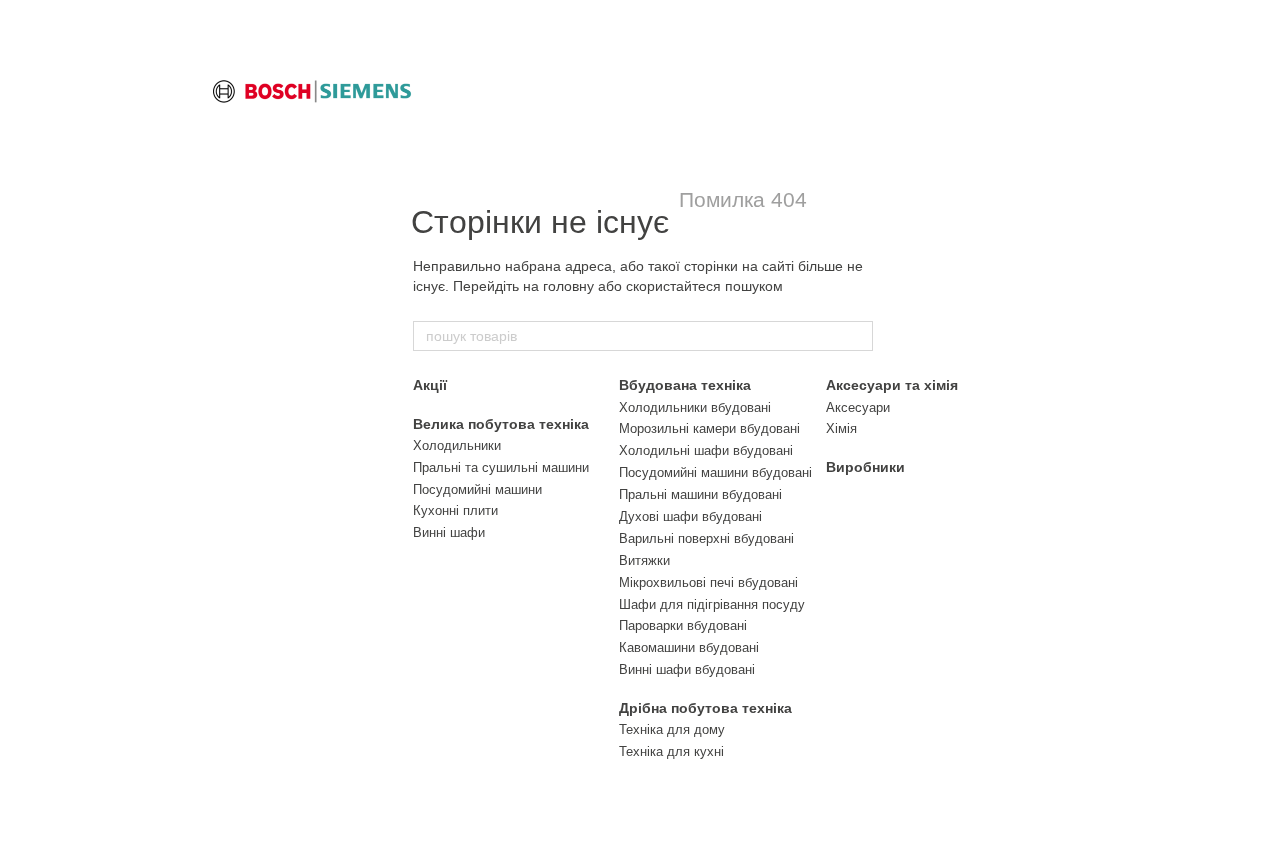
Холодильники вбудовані (695, 407)
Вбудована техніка (685, 385)
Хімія (841, 428)
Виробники (865, 467)
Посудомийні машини (477, 489)
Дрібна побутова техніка (705, 708)
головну (568, 286)
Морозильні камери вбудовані (709, 428)
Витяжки (644, 560)
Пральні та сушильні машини (501, 467)
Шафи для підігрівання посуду (712, 604)
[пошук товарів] (857, 336)
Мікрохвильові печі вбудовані (708, 582)
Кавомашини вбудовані (689, 647)
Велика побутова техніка (501, 424)
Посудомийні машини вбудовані (715, 472)
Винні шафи (449, 532)
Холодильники (457, 445)
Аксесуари (858, 407)
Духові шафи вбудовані (690, 516)
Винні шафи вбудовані (687, 669)
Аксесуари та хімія (892, 385)
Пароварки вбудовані (683, 625)
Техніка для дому (672, 729)
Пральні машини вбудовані (700, 494)
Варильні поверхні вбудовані (706, 538)
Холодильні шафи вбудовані (706, 450)
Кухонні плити (455, 510)
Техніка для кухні (671, 751)
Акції (430, 385)
